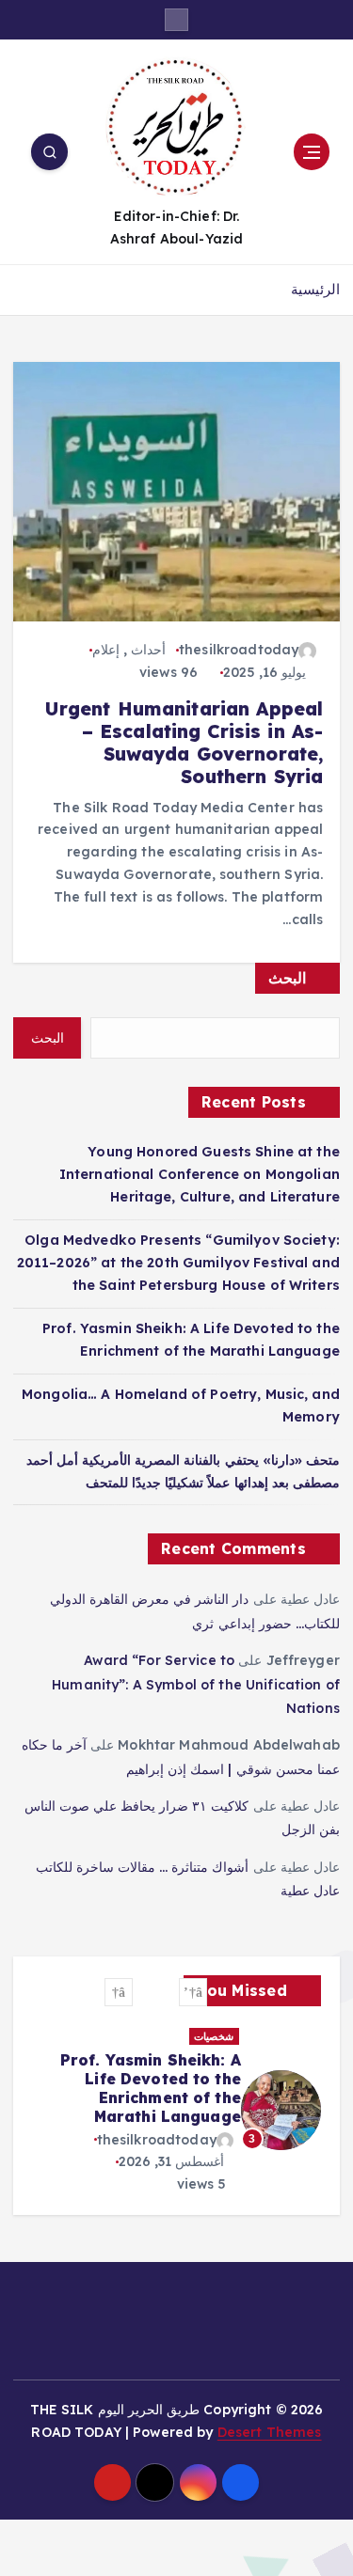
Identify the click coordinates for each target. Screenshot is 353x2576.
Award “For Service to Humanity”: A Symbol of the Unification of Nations (196, 1684)
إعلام (106, 650)
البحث (287, 978)
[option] (176, 2111)
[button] (193, 1992)
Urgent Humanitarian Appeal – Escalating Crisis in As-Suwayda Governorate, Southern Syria (184, 743)
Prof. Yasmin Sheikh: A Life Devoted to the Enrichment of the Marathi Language (151, 2088)
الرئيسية (315, 289)
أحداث (148, 650)
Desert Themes (270, 2432)
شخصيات (214, 2036)
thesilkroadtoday (239, 650)
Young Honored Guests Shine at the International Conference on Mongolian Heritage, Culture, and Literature (200, 1174)
